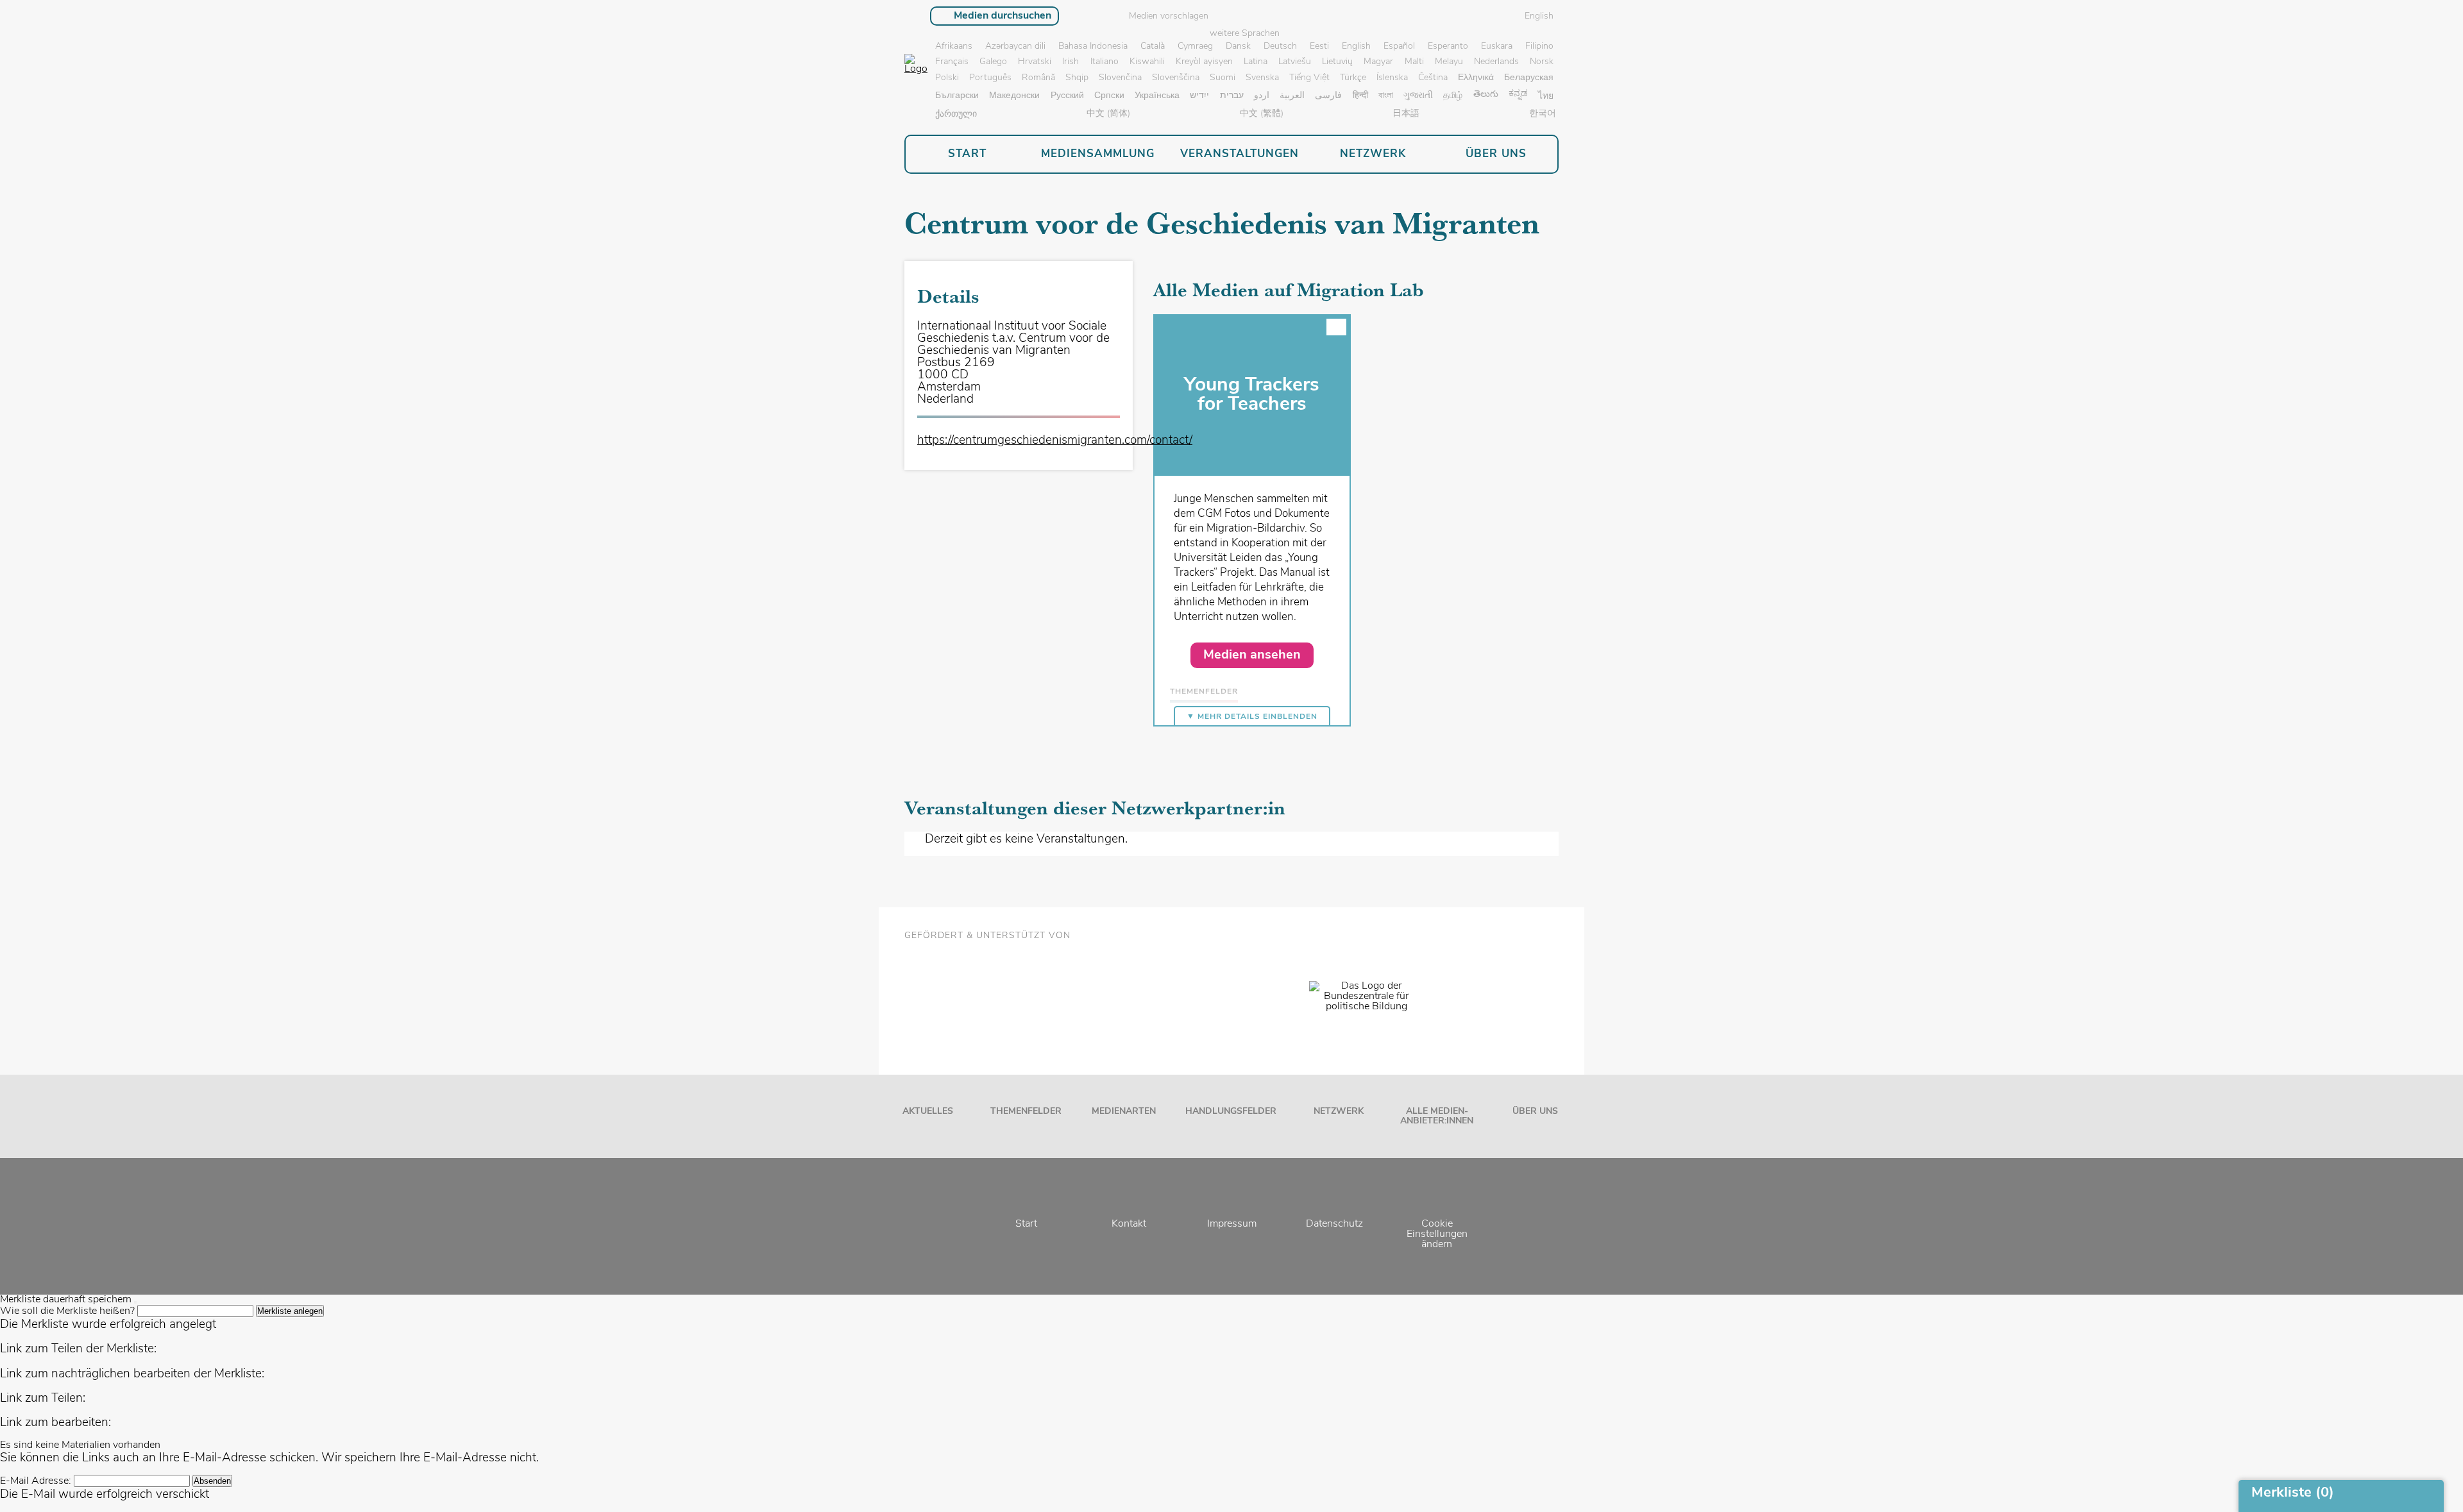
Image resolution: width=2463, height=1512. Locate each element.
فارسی (1328, 96)
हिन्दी (1360, 96)
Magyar (1378, 62)
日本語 (1406, 114)
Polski (947, 78)
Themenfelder (1026, 1112)
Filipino (1539, 46)
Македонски (1014, 96)
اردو (1262, 96)
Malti (1414, 62)
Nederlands (1496, 62)
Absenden (212, 1481)
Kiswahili (1147, 62)
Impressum (1232, 1224)
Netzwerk (1339, 1112)
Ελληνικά (1476, 78)
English (1356, 46)
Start (1026, 1224)
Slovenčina (1120, 78)
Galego (993, 62)
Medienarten (1124, 1112)
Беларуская (1529, 78)
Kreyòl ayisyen (1204, 62)
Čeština (1433, 78)
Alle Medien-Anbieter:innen (1437, 1116)
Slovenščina (1176, 78)
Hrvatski (1035, 62)
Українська (1157, 96)
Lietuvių (1337, 62)
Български (957, 96)
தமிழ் (1453, 96)
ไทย (1546, 97)
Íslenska (1392, 78)
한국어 (1543, 114)
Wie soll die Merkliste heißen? (67, 1311)
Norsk (1542, 62)
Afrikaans (954, 46)
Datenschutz (1334, 1224)
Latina (1256, 62)
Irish (1071, 62)
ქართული (956, 114)
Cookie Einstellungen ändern (1437, 1234)
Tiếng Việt (1309, 78)
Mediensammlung (1098, 154)
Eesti (1319, 46)
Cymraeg (1195, 46)
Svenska (1262, 78)
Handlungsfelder (1231, 1112)
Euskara (1497, 46)
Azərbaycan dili (1015, 46)
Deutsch (1280, 46)
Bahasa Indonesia (1093, 46)
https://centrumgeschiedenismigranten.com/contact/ (1055, 441)
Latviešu (1295, 62)
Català (1153, 46)
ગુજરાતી (1418, 96)
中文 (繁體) (1262, 114)
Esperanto (1448, 46)
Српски (1109, 96)
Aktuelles (928, 1112)
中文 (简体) (1108, 114)
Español (1399, 46)
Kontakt (1129, 1224)
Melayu (1449, 62)
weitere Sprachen (1245, 34)
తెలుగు (1486, 95)
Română (1038, 78)
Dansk (1238, 46)
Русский (1067, 96)
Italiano (1105, 62)
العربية (1292, 96)
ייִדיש (1199, 96)
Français (952, 62)
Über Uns (1535, 1112)
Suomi (1223, 78)
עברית (1232, 96)
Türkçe (1353, 78)
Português (990, 78)
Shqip (1077, 78)
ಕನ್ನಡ (1518, 94)
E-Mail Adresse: (36, 1481)
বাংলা (1386, 96)
